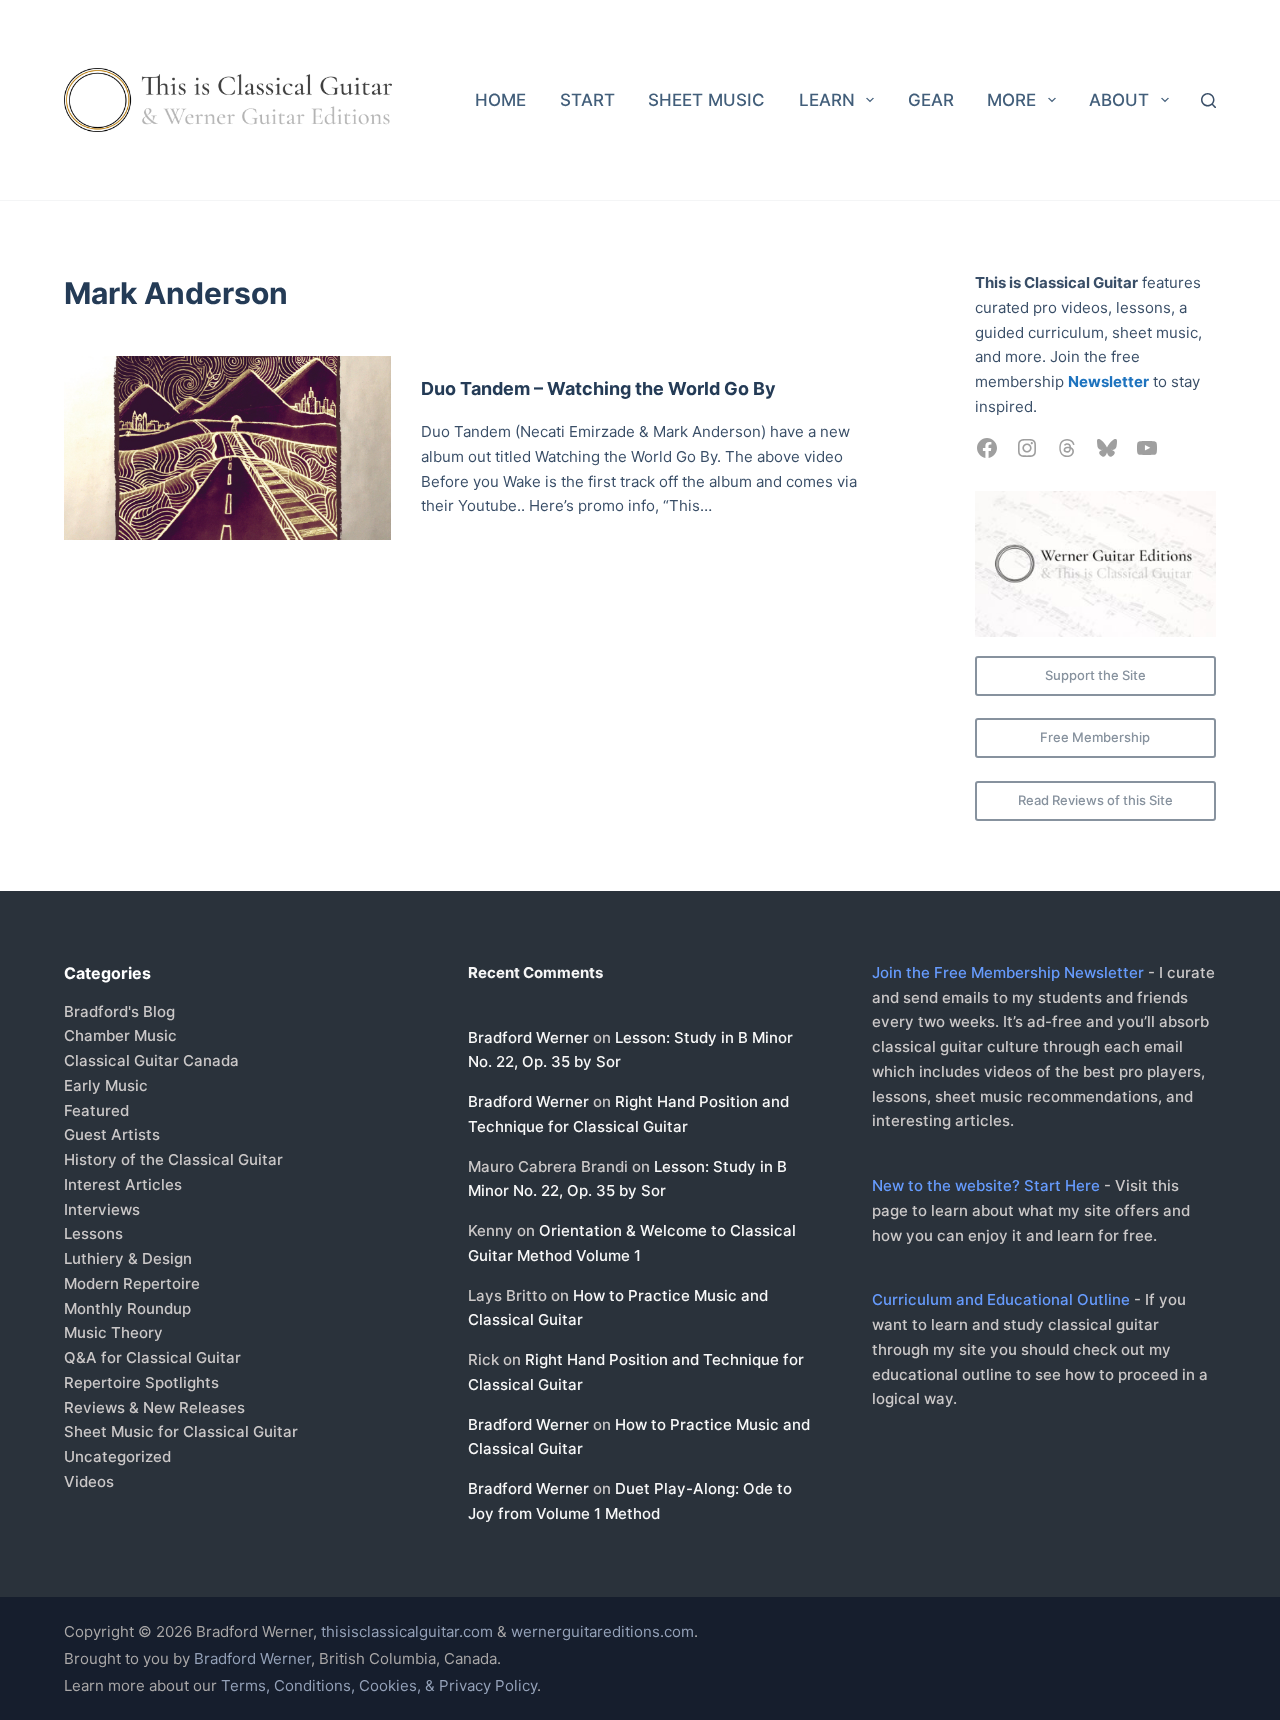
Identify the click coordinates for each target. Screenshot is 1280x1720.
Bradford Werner (528, 1037)
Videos (89, 1481)
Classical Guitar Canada (151, 1060)
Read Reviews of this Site (1095, 800)
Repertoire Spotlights (141, 1382)
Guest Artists (112, 1134)
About (1119, 100)
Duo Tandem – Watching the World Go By (598, 388)
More (1011, 100)
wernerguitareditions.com (602, 1631)
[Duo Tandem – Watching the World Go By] (227, 448)
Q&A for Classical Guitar (152, 1357)
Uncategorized (117, 1456)
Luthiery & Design (128, 1258)
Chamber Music (120, 1035)
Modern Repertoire (132, 1283)
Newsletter (1108, 381)
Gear (931, 100)
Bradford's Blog (119, 1011)
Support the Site (1095, 675)
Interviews (102, 1209)
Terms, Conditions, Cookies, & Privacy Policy (379, 1685)
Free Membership (1095, 737)
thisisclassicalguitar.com (407, 1631)
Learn (827, 100)
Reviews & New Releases (154, 1407)
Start (587, 100)
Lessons (93, 1233)
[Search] (1208, 100)
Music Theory (113, 1332)
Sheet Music (706, 100)
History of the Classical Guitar (173, 1159)
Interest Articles (123, 1184)
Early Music (106, 1085)
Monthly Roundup (127, 1308)
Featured (96, 1110)
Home (500, 100)
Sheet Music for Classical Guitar (181, 1431)
